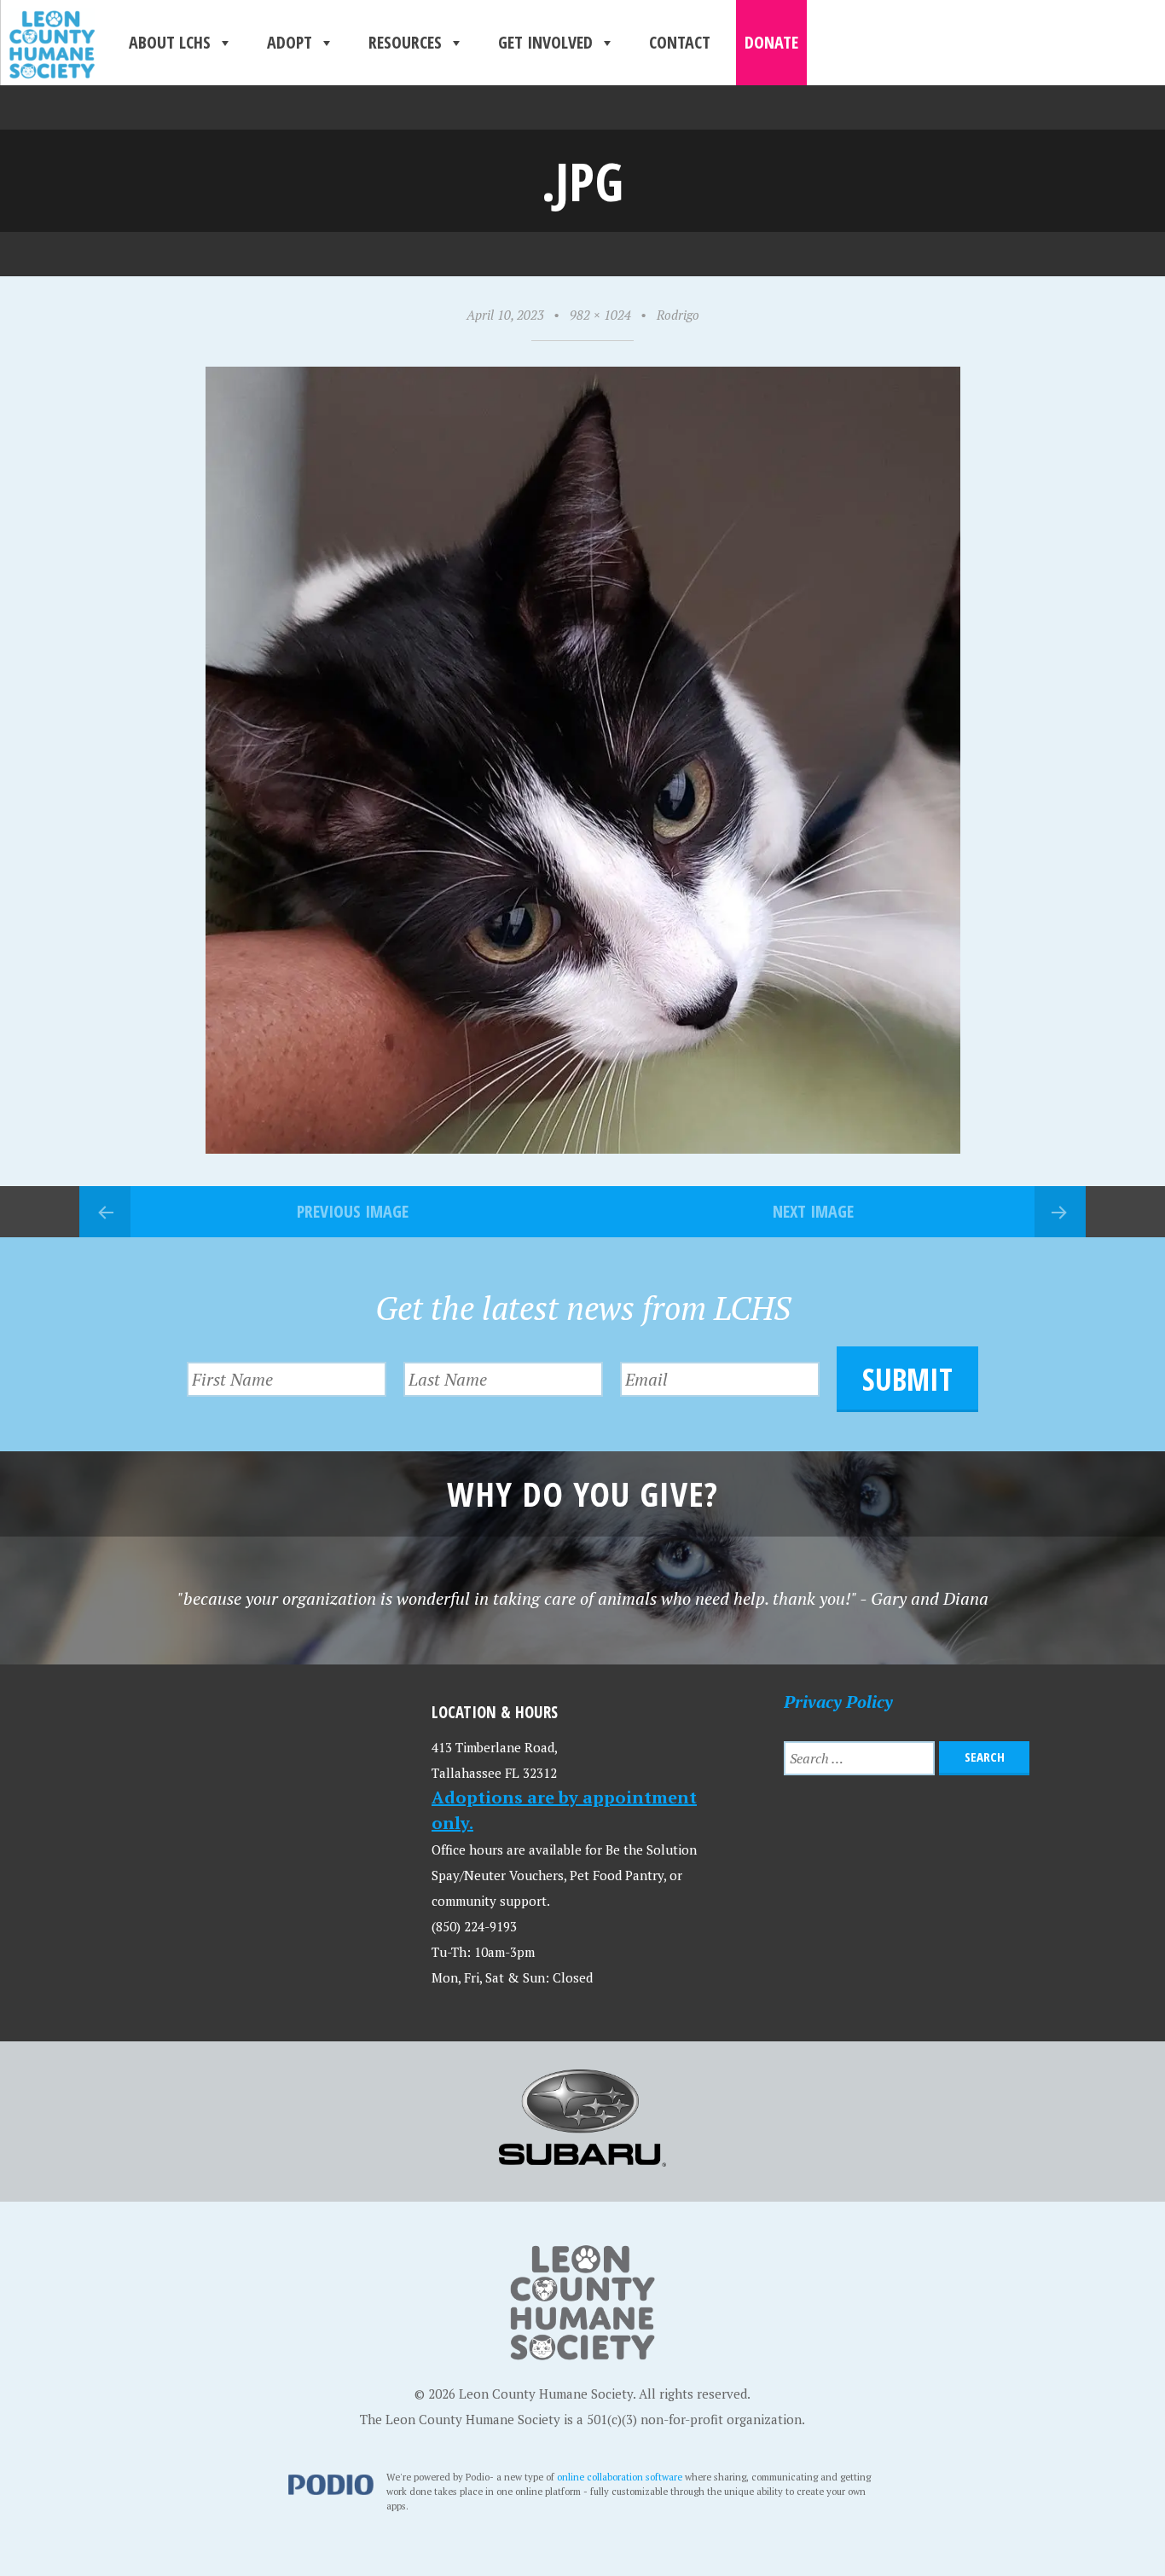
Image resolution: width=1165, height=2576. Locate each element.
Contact (680, 42)
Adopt (290, 42)
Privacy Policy (838, 1702)
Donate (771, 42)
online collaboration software (620, 2477)
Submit (907, 1379)
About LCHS (170, 42)
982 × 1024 (600, 315)
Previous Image (353, 1211)
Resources (405, 42)
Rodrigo (678, 315)
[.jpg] (583, 1147)
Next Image (813, 1211)
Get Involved (545, 42)
